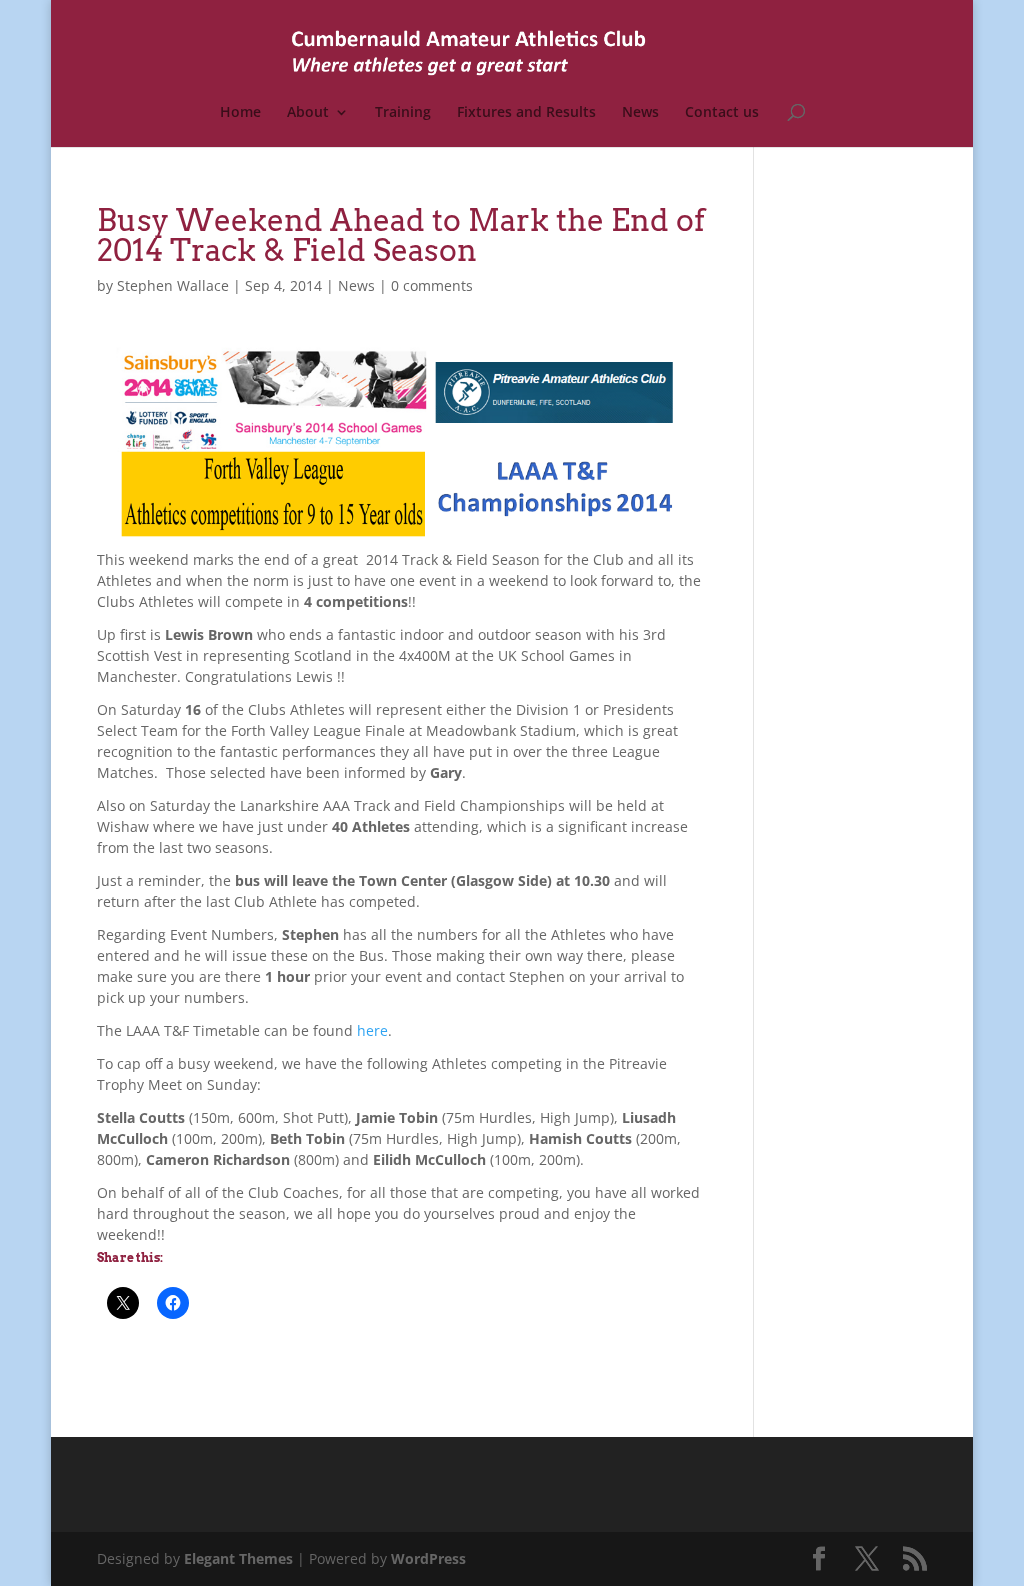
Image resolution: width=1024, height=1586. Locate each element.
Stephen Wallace (173, 285)
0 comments (432, 285)
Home (240, 113)
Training (403, 113)
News (640, 113)
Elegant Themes (238, 1558)
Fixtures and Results (526, 113)
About (308, 113)
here (372, 1030)
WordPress (428, 1558)
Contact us (722, 113)
